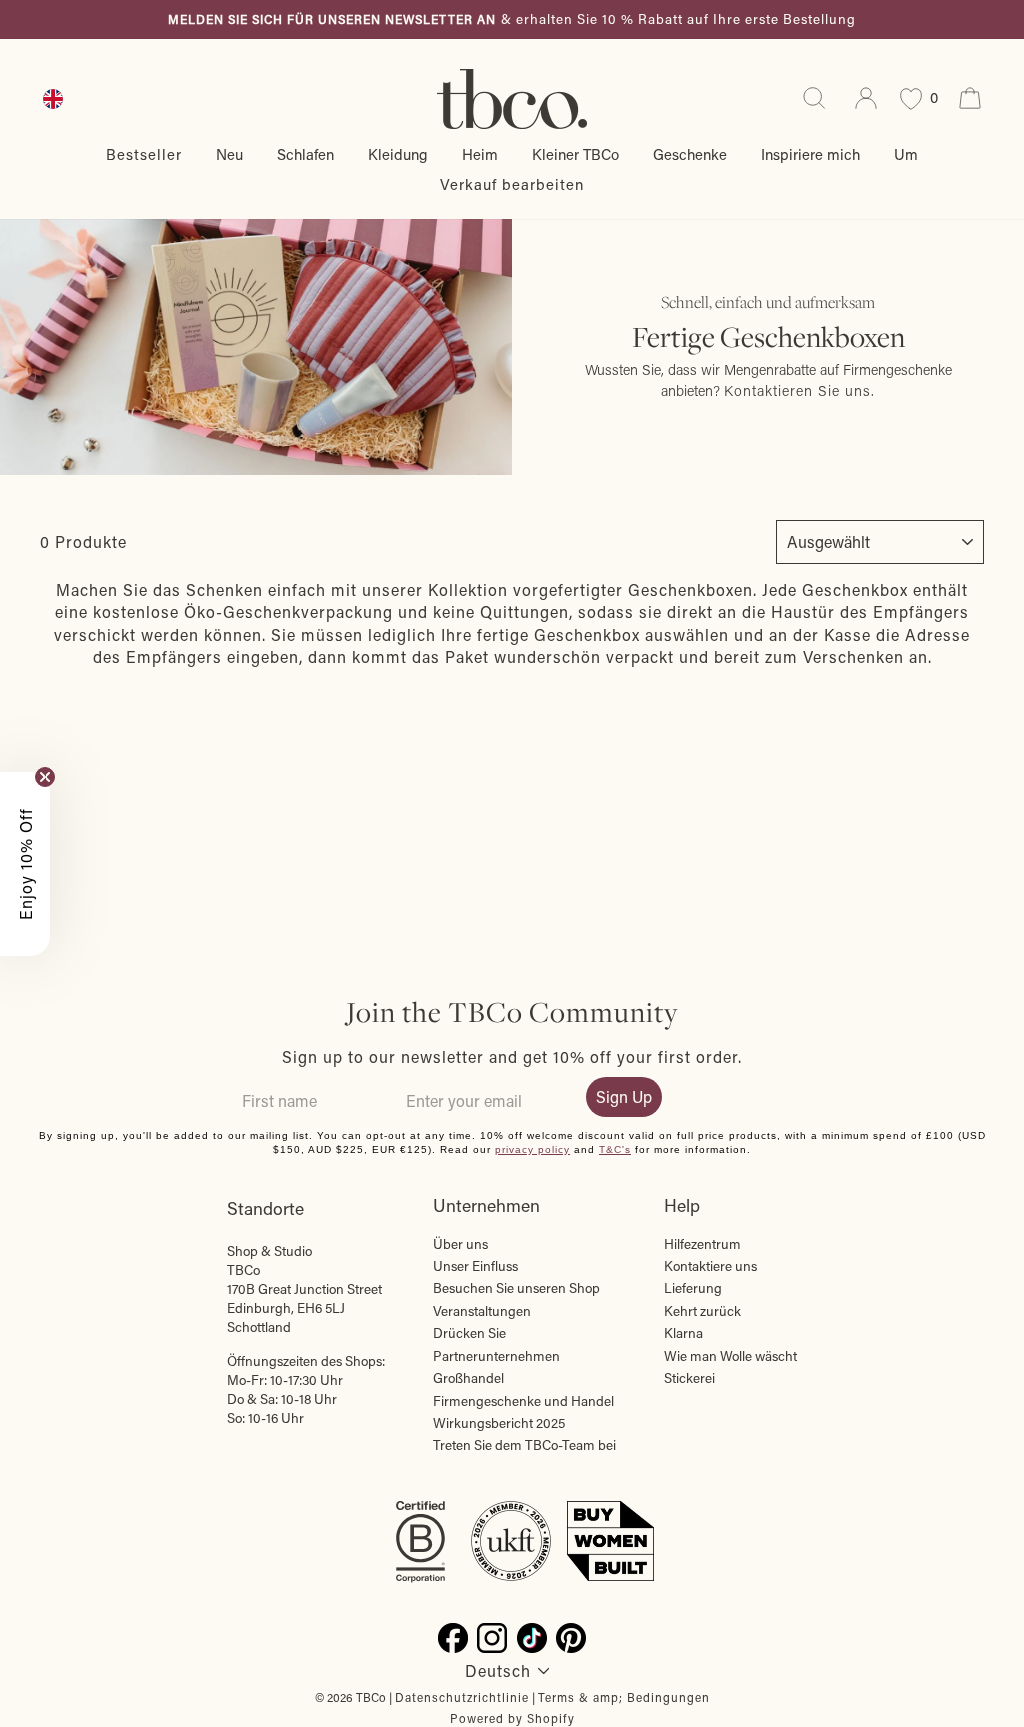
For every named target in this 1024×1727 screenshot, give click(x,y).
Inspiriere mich (810, 154)
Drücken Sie (469, 1333)
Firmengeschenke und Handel (523, 1401)
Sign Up (624, 1096)
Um (906, 154)
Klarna (683, 1333)
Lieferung (693, 1288)
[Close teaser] (45, 777)
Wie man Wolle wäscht (730, 1356)
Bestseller (144, 154)
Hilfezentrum (702, 1244)
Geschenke (690, 154)
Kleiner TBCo (575, 154)
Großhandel (468, 1378)
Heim (480, 154)
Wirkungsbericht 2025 (499, 1423)
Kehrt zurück (702, 1311)
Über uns (460, 1244)
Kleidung (398, 154)
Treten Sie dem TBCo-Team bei (524, 1445)
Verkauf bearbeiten (512, 184)
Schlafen (305, 154)
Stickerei (689, 1378)
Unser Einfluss (475, 1266)
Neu (229, 154)
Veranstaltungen (482, 1311)
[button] (25, 864)
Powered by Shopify (512, 1718)
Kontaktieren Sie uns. (799, 390)
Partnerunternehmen (496, 1356)
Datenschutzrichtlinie (462, 1697)
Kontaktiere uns (710, 1266)
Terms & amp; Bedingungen (624, 1697)
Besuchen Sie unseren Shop (516, 1288)
